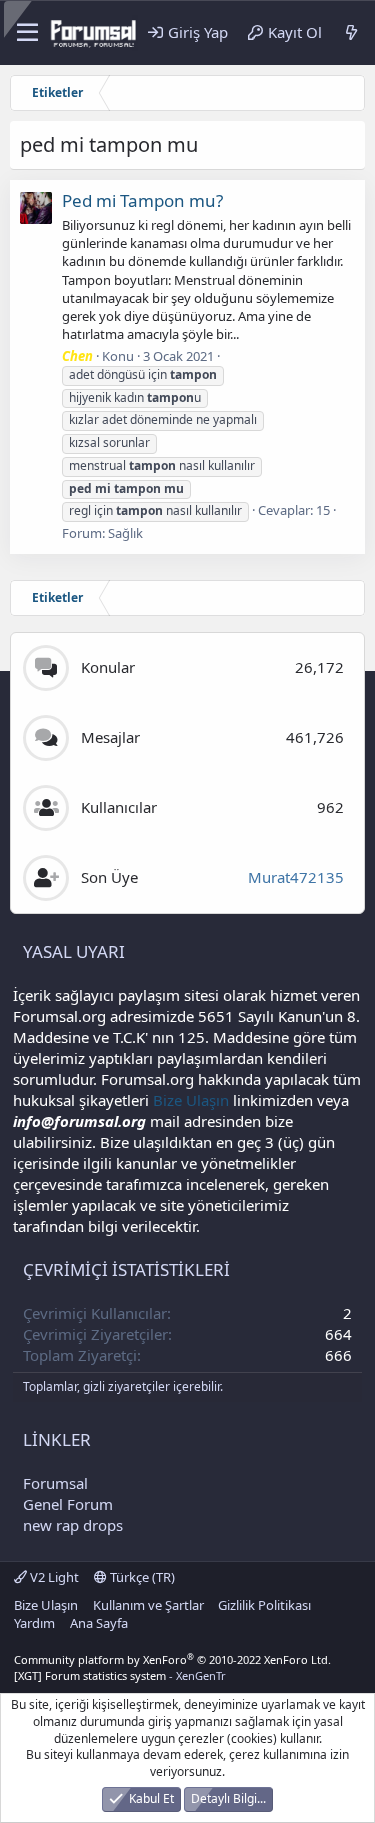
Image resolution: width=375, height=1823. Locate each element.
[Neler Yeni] (351, 32)
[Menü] (24, 33)
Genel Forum (68, 1504)
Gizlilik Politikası (264, 1605)
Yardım (34, 1623)
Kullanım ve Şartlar (148, 1605)
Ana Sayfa (99, 1623)
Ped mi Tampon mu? (142, 200)
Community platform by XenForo (172, 1659)
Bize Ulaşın (191, 1100)
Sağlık (125, 533)
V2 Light (53, 1577)
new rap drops (73, 1525)
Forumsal (55, 1483)
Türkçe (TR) (141, 1577)
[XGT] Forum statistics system (120, 1675)
